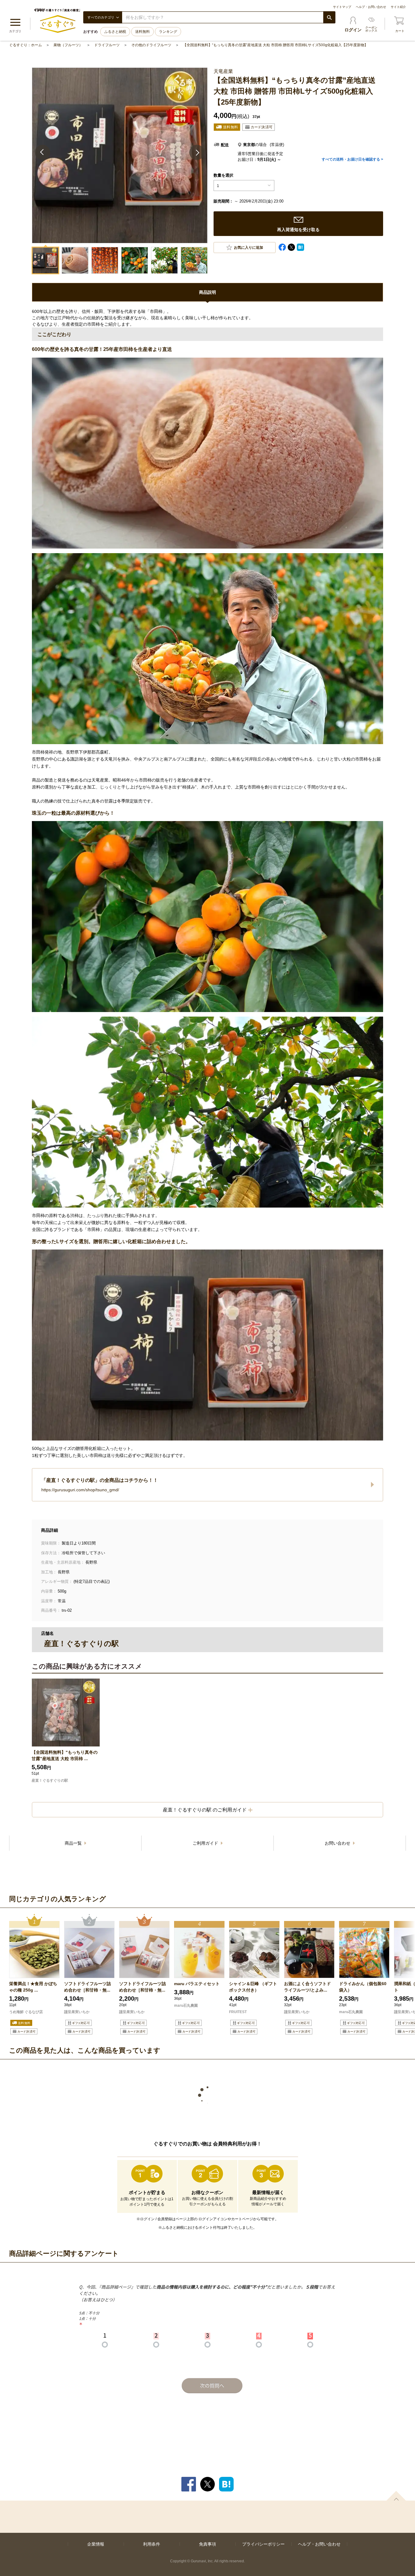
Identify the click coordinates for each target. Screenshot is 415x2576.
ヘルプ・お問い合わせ (371, 7)
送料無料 (142, 32)
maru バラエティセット (197, 1984)
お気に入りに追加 (249, 248)
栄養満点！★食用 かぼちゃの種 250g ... (33, 1987)
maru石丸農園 (186, 2006)
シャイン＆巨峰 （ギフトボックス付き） (253, 1987)
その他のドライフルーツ (151, 45)
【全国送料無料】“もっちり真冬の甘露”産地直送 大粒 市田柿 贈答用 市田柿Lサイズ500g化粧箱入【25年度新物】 (275, 45)
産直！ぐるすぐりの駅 (50, 1780)
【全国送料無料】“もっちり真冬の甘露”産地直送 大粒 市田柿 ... (65, 1755)
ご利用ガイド (206, 1843)
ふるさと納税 (115, 32)
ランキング (168, 32)
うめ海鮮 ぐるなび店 (26, 2012)
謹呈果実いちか (77, 2012)
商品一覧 (74, 1843)
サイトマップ (342, 7)
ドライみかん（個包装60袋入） (363, 1987)
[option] (34, 1975)
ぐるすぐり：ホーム (26, 45)
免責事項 (207, 2544)
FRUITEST (238, 2012)
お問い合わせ (338, 1843)
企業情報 (96, 2544)
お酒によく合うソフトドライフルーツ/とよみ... (307, 1987)
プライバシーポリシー (263, 2544)
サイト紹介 (398, 7)
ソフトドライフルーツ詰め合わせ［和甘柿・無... (87, 1987)
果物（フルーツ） (68, 45)
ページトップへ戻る (396, 2496)
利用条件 (152, 2544)
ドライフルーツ (107, 45)
